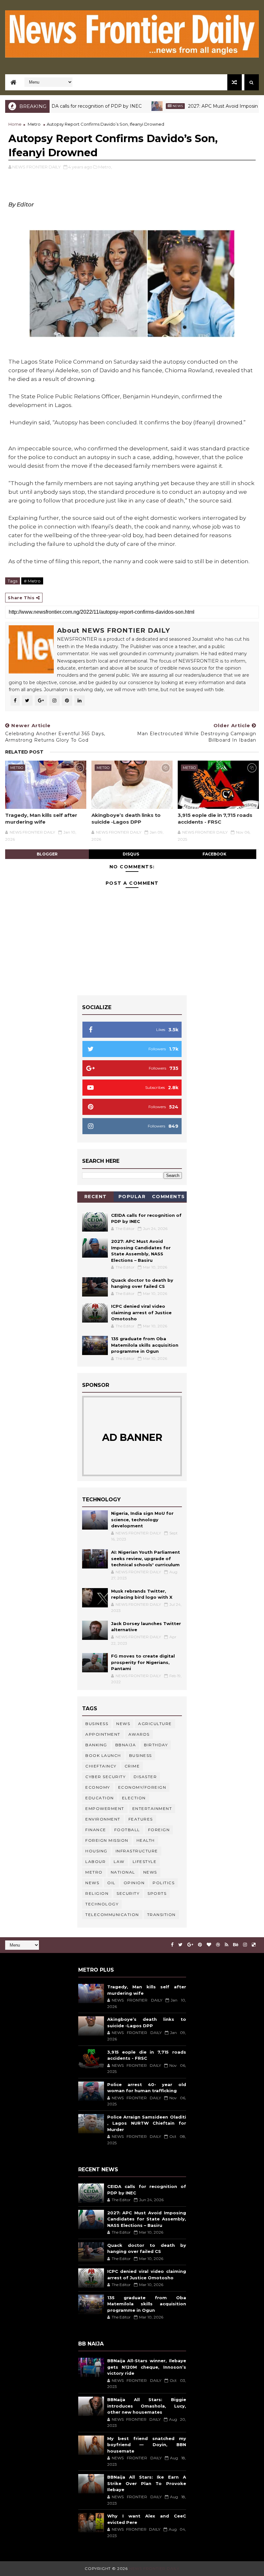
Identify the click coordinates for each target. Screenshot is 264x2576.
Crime (132, 1766)
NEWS (92, 1883)
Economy (98, 1787)
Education (100, 1798)
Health (146, 1840)
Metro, (105, 167)
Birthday (156, 1745)
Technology (102, 1904)
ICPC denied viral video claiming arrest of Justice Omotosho (141, 1312)
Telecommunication (112, 1915)
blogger (47, 854)
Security (128, 1893)
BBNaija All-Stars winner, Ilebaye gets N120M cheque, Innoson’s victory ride (147, 2367)
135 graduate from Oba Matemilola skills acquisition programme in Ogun (145, 1345)
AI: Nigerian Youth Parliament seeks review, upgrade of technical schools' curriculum (146, 1558)
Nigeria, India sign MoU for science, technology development (142, 1519)
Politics (164, 1883)
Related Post (24, 752)
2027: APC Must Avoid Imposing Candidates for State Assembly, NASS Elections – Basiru (147, 2219)
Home (15, 124)
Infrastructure (137, 1851)
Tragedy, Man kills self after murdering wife (41, 818)
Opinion (134, 1883)
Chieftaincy (101, 1766)
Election (134, 1798)
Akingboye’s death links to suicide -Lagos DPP (126, 818)
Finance (96, 1830)
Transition (161, 1915)
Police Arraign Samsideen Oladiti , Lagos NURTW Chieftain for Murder (147, 2123)
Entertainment (152, 1808)
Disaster (145, 1777)
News (141, 106)
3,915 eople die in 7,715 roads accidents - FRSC (215, 818)
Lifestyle (145, 1862)
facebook (214, 854)
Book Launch (103, 1755)
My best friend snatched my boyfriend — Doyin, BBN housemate (147, 2445)
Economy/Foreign (142, 1787)
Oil (111, 1883)
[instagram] (245, 1945)
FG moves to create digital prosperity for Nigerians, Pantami (143, 1662)
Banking (96, 1745)
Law (119, 1862)
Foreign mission (107, 1840)
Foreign (159, 1830)
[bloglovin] (209, 1945)
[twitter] (180, 1945)
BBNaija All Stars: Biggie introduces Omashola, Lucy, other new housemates (147, 2406)
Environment (103, 1819)
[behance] (236, 1945)
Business (97, 1724)
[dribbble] (218, 1945)
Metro (34, 124)
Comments (169, 1197)
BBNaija (126, 1745)
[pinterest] (200, 1945)
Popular (132, 1197)
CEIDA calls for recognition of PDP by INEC (56, 106)
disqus (131, 854)
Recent (96, 1197)
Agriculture (155, 1724)
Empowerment (105, 1808)
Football (127, 1830)
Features (141, 1819)
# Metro (32, 581)
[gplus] (190, 1945)
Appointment (103, 1734)
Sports (157, 1893)
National (123, 1872)
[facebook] (172, 1945)
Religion (97, 1893)
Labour (95, 1862)
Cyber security (105, 1777)
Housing (96, 1851)
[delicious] (254, 1945)
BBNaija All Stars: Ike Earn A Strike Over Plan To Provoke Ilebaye (147, 2483)
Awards (139, 1734)
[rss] (226, 1945)
